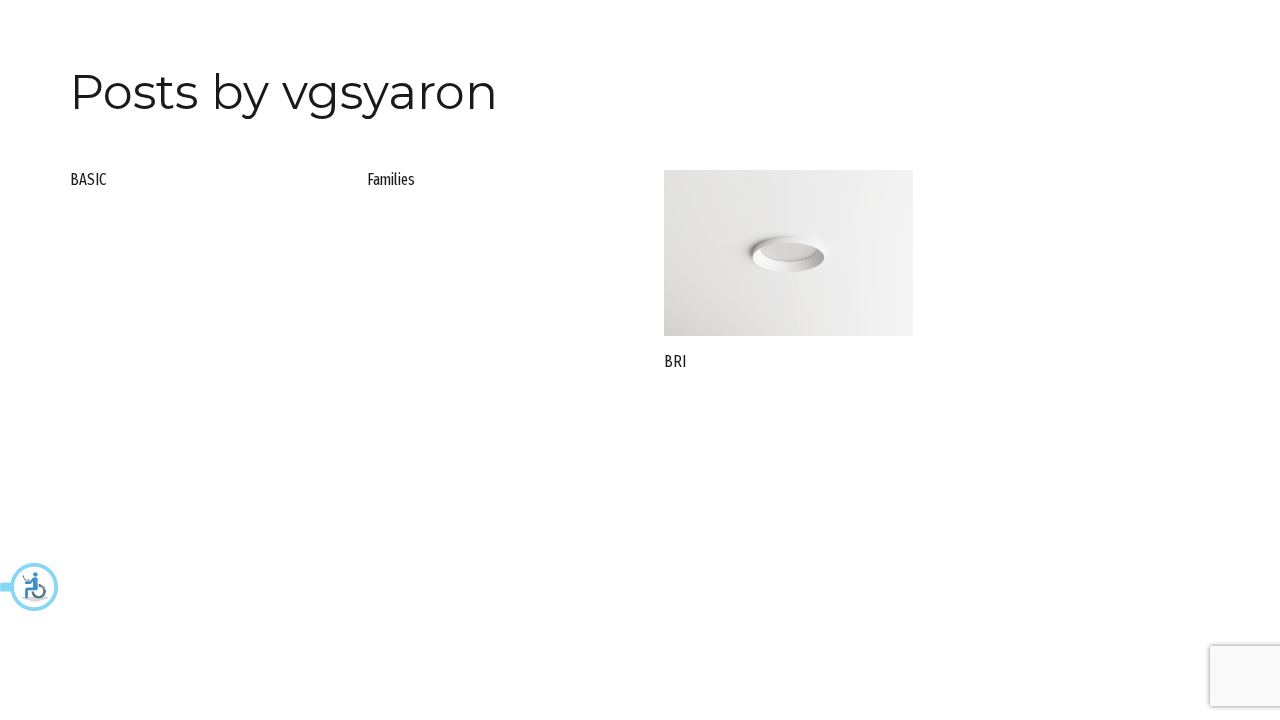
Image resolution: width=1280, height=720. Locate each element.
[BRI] (788, 253)
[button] (30, 587)
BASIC (88, 179)
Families (391, 179)
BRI (675, 361)
